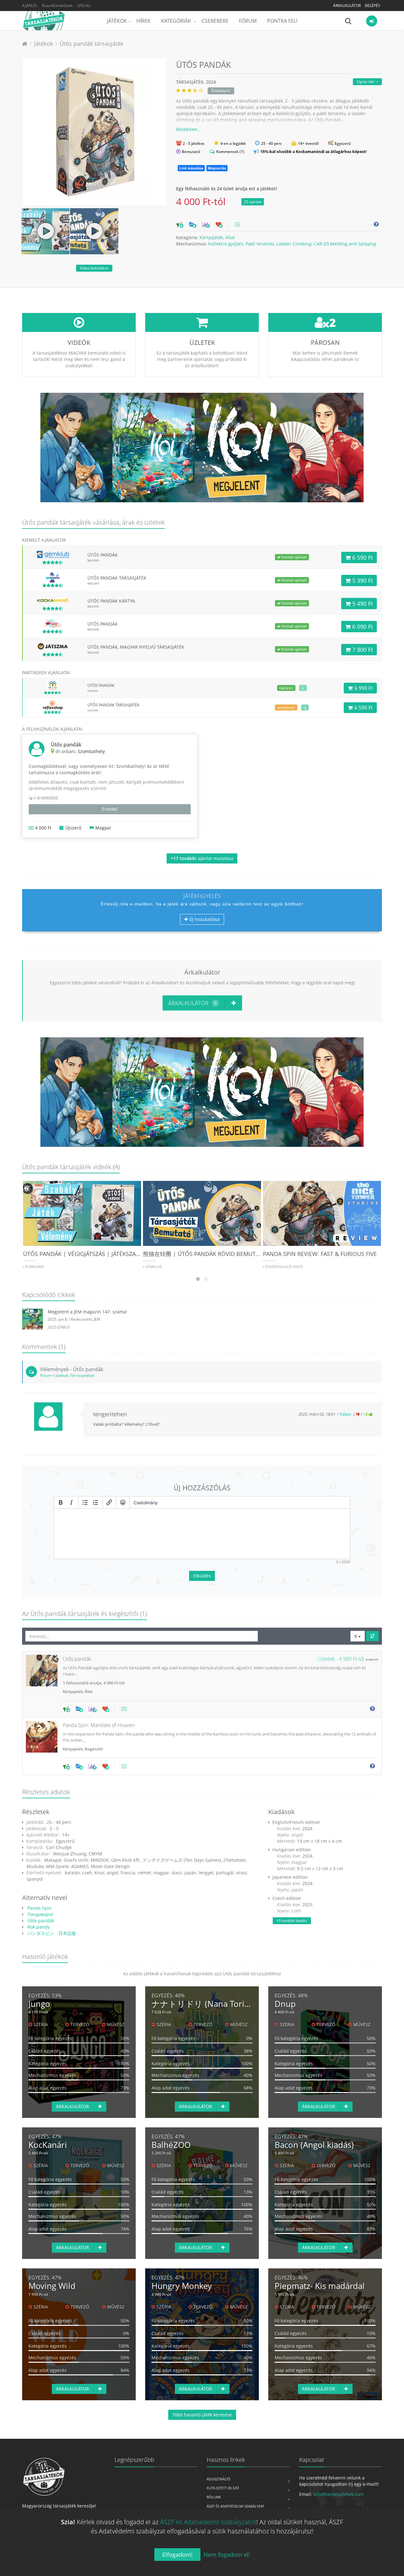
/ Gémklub (152, 1267)
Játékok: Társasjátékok (75, 1375)
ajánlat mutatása (202, 858)
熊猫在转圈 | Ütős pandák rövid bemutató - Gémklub (220, 1254)
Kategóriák (177, 21)
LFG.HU (84, 6)
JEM (97, 1319)
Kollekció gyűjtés (226, 244)
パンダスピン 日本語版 (51, 1933)
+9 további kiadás (292, 1921)
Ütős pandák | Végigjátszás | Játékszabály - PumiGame (103, 1254)
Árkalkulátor (347, 6)
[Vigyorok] (123, 1502)
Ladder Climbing (294, 244)
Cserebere (215, 21)
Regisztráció (219, 2479)
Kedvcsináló (81, 1319)
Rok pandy (38, 1927)
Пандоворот (40, 1914)
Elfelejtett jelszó (223, 2488)
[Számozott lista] (96, 1502)
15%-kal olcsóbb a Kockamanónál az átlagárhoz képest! (313, 151)
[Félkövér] (61, 1502)
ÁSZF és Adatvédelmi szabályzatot (208, 2522)
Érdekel (110, 809)
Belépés (373, 6)
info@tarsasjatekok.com (339, 2494)
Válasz (345, 1414)
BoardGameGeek (57, 6)
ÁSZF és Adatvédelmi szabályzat (235, 2506)
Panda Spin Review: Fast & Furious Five (320, 1254)
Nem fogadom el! (227, 2555)
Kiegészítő (94, 1749)
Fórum (248, 21)
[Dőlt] (71, 1502)
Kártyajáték (211, 237)
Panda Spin (39, 1908)
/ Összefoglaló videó (283, 1267)
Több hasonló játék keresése (202, 2415)
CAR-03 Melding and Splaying (345, 244)
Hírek (143, 21)
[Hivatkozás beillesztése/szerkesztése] (109, 1502)
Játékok (117, 21)
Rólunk (214, 2497)
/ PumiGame (33, 1267)
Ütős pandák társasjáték (92, 44)
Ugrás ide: (366, 82)
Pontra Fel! (282, 21)
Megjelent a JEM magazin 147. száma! (87, 1312)
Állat (230, 237)
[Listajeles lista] (85, 1502)
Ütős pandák (40, 1921)
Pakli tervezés (260, 244)
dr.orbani (65, 751)
